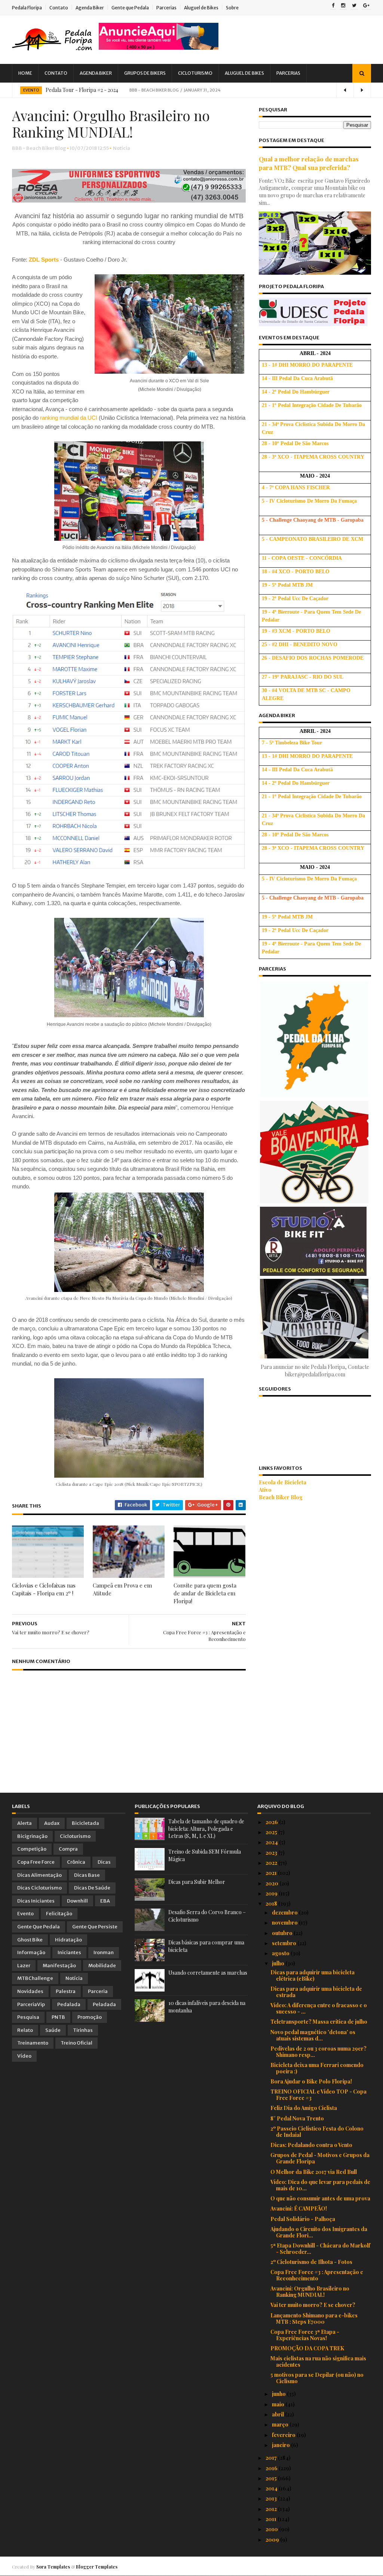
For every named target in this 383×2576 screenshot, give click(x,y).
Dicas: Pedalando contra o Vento (311, 2145)
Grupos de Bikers (145, 73)
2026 (272, 1822)
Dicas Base (87, 1875)
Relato (25, 2030)
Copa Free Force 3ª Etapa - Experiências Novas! (305, 2335)
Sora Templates (53, 2567)
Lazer (24, 1966)
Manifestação (59, 1966)
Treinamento (33, 2043)
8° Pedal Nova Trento (297, 2118)
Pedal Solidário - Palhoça (303, 2219)
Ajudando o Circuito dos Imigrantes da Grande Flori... (319, 2232)
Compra (68, 1849)
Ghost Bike (30, 1940)
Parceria (98, 1991)
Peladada (104, 2004)
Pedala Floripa (27, 8)
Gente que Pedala (130, 8)
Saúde (53, 2030)
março (281, 2424)
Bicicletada (85, 1823)
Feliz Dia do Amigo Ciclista (304, 2108)
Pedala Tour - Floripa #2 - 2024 (82, 90)
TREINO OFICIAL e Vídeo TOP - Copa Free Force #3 (318, 2095)
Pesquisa (28, 2017)
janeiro (281, 2445)
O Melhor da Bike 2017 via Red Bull (314, 2172)
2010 (272, 2529)
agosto (281, 1953)
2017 (272, 2458)
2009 (273, 2540)
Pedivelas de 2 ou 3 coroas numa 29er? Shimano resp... (318, 2052)
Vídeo (24, 2056)
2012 (272, 2509)
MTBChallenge (35, 1978)
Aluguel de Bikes (201, 8)
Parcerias (166, 8)
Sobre (232, 8)
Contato (59, 8)
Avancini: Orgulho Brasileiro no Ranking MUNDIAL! (310, 2292)
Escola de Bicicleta (283, 1482)
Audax (52, 1823)
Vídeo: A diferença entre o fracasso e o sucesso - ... (319, 2008)
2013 (272, 2498)
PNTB (58, 2017)
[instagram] (343, 6)
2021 (272, 1873)
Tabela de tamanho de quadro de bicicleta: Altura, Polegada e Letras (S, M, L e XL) (206, 1829)
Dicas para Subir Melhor (197, 1882)
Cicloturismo (195, 73)
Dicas (104, 1862)
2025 (272, 1832)
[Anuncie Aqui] (159, 48)
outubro (283, 1933)
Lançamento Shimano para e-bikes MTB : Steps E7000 (314, 2319)
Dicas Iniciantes (36, 1901)
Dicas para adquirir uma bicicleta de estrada (316, 1992)
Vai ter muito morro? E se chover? (313, 2305)
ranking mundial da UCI (68, 418)
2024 (272, 1842)
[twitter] (354, 6)
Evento (31, 90)
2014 (272, 2488)
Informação (31, 1952)
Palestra (66, 1991)
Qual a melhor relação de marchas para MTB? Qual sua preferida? (309, 163)
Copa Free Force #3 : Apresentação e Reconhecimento (317, 2275)
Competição (32, 1849)
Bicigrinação (32, 1836)
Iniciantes (69, 1952)
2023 (272, 1853)
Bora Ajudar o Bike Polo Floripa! (311, 2081)
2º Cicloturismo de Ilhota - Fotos (311, 2262)
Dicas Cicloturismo (39, 1888)
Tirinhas (83, 2030)
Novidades (30, 1991)
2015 (272, 2478)
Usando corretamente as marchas (208, 1973)
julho (279, 1963)
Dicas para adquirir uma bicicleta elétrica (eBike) (312, 1975)
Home (25, 73)
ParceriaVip (31, 2004)
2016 (272, 2468)
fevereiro (284, 2435)
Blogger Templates (97, 2567)
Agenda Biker (90, 8)
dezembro (285, 1912)
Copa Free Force (36, 1862)
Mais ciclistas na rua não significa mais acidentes (318, 2361)
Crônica (76, 1862)
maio (279, 2404)
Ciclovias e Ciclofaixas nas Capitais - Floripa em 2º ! (44, 1589)
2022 (272, 1863)
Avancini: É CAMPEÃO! (299, 2208)
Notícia (122, 148)
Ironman (104, 1952)
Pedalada (69, 2004)
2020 (272, 1883)
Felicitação (59, 1914)
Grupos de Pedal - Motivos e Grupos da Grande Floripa (320, 2158)
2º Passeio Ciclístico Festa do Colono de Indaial (317, 2132)
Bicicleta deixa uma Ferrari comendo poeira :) (317, 2068)
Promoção (90, 2017)
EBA (105, 1901)
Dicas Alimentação (39, 1875)
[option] (191, 90)
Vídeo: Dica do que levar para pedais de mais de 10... (320, 2185)
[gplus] (366, 6)
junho (279, 2394)
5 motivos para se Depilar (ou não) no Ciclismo (317, 2378)
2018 (272, 1904)
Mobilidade (102, 1966)
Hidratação (68, 1940)
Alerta (24, 1823)
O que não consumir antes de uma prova (320, 2198)
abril (278, 2414)
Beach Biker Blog (281, 1497)
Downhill (77, 1901)
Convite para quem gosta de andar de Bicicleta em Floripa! (205, 1593)
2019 (272, 1893)
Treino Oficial (76, 2043)
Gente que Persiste (95, 1927)
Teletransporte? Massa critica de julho (319, 2022)
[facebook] (333, 6)
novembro (285, 1923)
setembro (285, 1943)
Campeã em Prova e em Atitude (122, 1589)
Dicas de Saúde (92, 1888)
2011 (272, 2519)
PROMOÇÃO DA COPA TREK (307, 2348)
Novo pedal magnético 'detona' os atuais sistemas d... (313, 2035)
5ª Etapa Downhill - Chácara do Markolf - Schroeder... (320, 2249)
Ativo (265, 1490)
